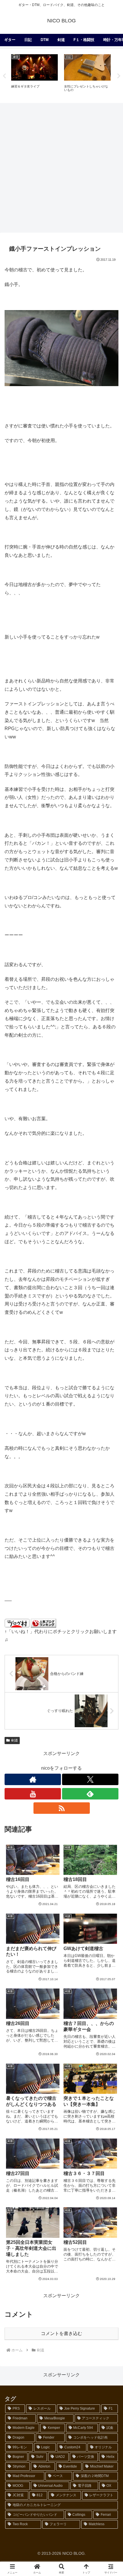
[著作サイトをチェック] (33, 1779)
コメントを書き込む (61, 2333)
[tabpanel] (34, 75)
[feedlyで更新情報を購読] (90, 1794)
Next (119, 76)
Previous (4, 76)
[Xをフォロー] (90, 1779)
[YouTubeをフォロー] (33, 1794)
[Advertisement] (61, 168)
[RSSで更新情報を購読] (62, 1808)
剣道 (15, 1740)
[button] (111, 1428)
